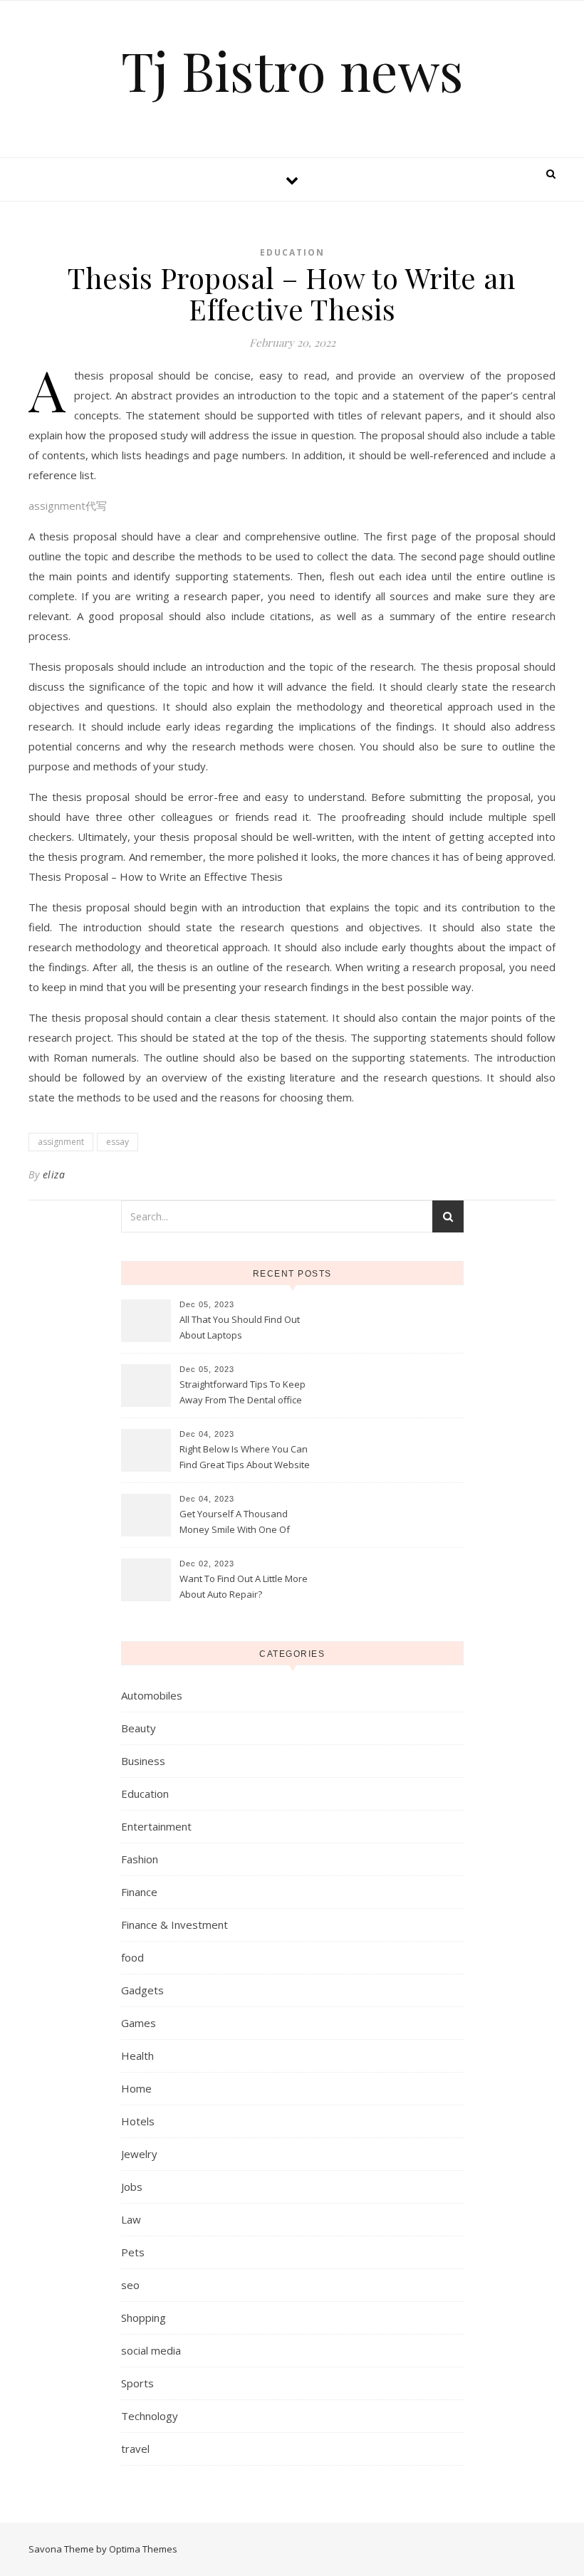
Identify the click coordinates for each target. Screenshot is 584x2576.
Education (292, 252)
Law (131, 2219)
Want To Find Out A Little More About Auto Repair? (244, 1586)
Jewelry (139, 2154)
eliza (54, 1174)
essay (118, 1142)
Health (137, 2056)
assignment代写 (68, 506)
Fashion (140, 1859)
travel (135, 2449)
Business (143, 1761)
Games (139, 2023)
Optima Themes (143, 2549)
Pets (133, 2252)
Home (136, 2088)
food (132, 1957)
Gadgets (142, 1990)
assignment (61, 1142)
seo (130, 2285)
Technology (150, 2416)
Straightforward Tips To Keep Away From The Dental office (243, 1392)
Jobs (132, 2187)
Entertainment (156, 1826)
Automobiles (152, 1695)
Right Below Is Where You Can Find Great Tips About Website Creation (245, 1458)
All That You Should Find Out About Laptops (240, 1327)
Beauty (139, 1728)
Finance (139, 1892)
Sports (137, 2383)
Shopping (144, 2318)
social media (151, 2350)
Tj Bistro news (292, 70)
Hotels (138, 2121)
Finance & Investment (174, 1925)
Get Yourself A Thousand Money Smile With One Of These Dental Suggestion (235, 1523)
